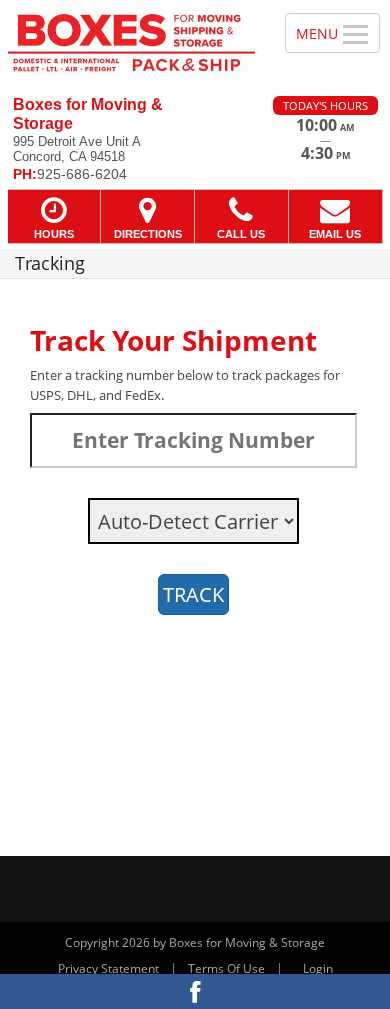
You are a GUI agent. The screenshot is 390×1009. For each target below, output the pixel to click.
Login (318, 968)
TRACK (193, 594)
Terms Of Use (226, 968)
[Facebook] (195, 991)
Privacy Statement (108, 968)
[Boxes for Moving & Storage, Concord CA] (131, 40)
